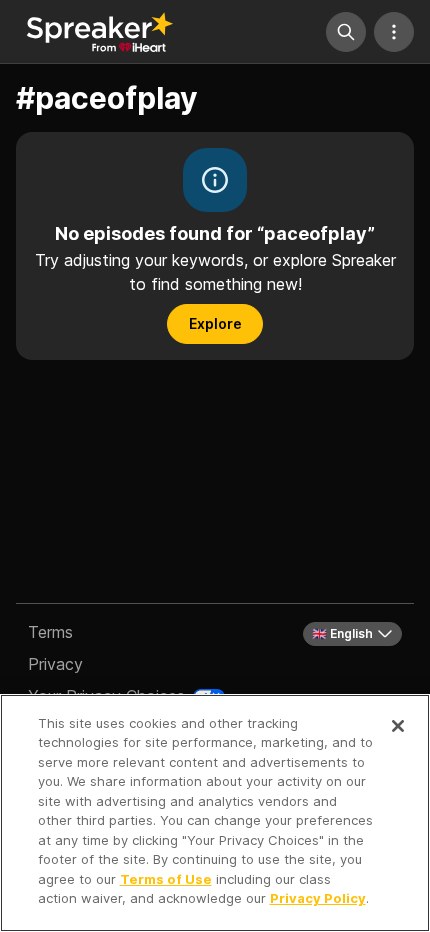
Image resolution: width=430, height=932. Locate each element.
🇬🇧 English (342, 633)
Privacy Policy (318, 898)
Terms (50, 632)
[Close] (398, 726)
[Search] (346, 32)
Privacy (55, 664)
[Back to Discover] (100, 32)
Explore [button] (215, 323)
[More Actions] (394, 32)
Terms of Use (166, 879)
